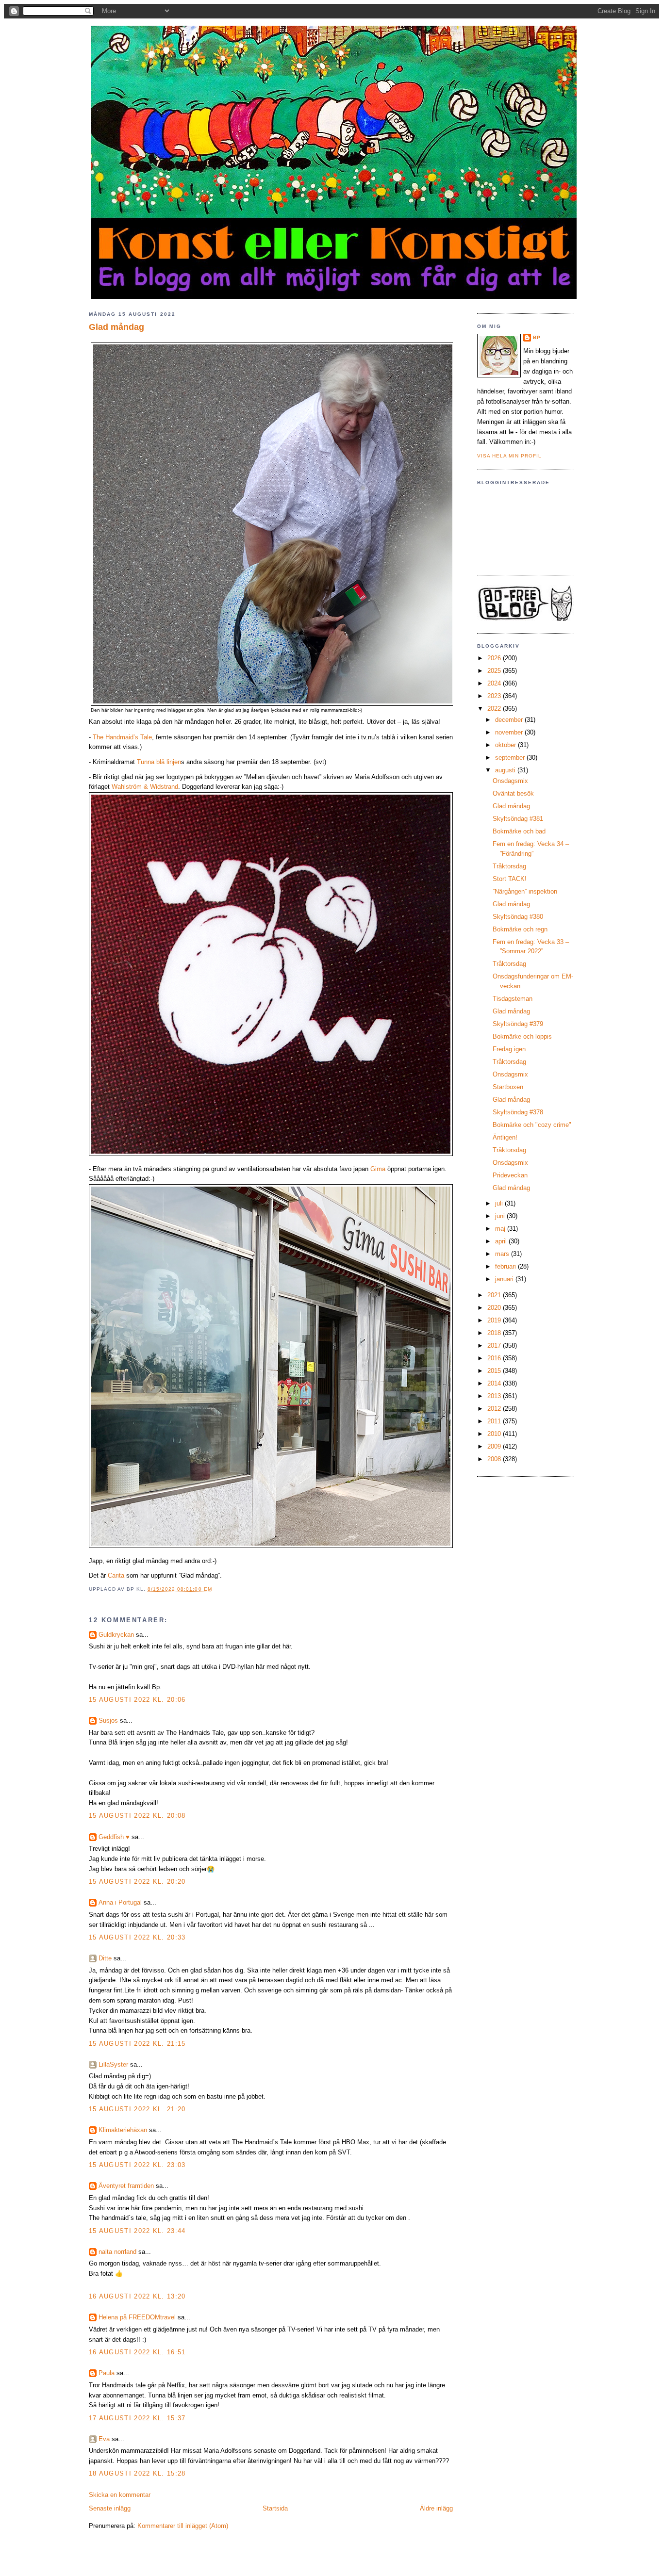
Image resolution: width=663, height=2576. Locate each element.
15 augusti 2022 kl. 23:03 (137, 2165)
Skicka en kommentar (120, 2495)
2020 (495, 1308)
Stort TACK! (510, 879)
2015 (495, 1371)
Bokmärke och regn (520, 929)
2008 (495, 1459)
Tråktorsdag (509, 866)
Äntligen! (505, 1137)
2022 (495, 709)
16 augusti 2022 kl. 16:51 (137, 2352)
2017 (495, 1345)
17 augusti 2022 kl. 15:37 (137, 2418)
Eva (104, 2439)
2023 (495, 696)
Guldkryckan (116, 1635)
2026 (495, 658)
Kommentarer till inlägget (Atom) (183, 2526)
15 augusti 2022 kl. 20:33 (137, 1937)
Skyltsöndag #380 (518, 917)
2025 (495, 671)
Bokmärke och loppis (522, 1036)
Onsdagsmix (510, 781)
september (511, 758)
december (510, 720)
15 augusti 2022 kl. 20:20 (137, 1882)
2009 (495, 1446)
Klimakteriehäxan (123, 2130)
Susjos (108, 1720)
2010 (495, 1434)
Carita (116, 1575)
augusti (506, 770)
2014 (495, 1383)
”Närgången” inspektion (525, 891)
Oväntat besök (513, 793)
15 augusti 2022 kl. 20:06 (137, 1700)
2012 (495, 1409)
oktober (506, 745)
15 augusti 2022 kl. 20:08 (137, 1816)
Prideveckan (510, 1175)
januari (505, 1279)
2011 (495, 1421)
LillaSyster (113, 2064)
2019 (495, 1320)
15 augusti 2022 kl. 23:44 (137, 2231)
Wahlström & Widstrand (145, 787)
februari (506, 1266)
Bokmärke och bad (519, 831)
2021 (495, 1295)
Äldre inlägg (436, 2508)
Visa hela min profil (509, 456)
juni (501, 1216)
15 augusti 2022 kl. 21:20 (137, 2109)
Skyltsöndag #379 (518, 1024)
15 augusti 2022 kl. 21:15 (137, 2044)
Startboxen (508, 1087)
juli (500, 1203)
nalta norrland (117, 2252)
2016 (495, 1358)
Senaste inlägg (110, 2508)
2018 (495, 1333)
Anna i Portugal (120, 1902)
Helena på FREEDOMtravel (137, 2317)
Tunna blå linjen (159, 762)
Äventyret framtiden (126, 2186)
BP (537, 337)
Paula (107, 2373)
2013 (495, 1396)
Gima (378, 1169)
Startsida (275, 2508)
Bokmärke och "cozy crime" (532, 1125)
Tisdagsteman (513, 999)
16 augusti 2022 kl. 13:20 (137, 2296)
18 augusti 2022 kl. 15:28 (137, 2473)
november (510, 732)
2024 (495, 683)
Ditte (105, 1958)
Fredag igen (509, 1049)
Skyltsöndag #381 (518, 819)
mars (503, 1254)
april (502, 1241)
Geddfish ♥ (114, 1837)
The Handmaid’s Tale (122, 737)
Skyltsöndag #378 (518, 1112)
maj (501, 1229)
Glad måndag (116, 327)
